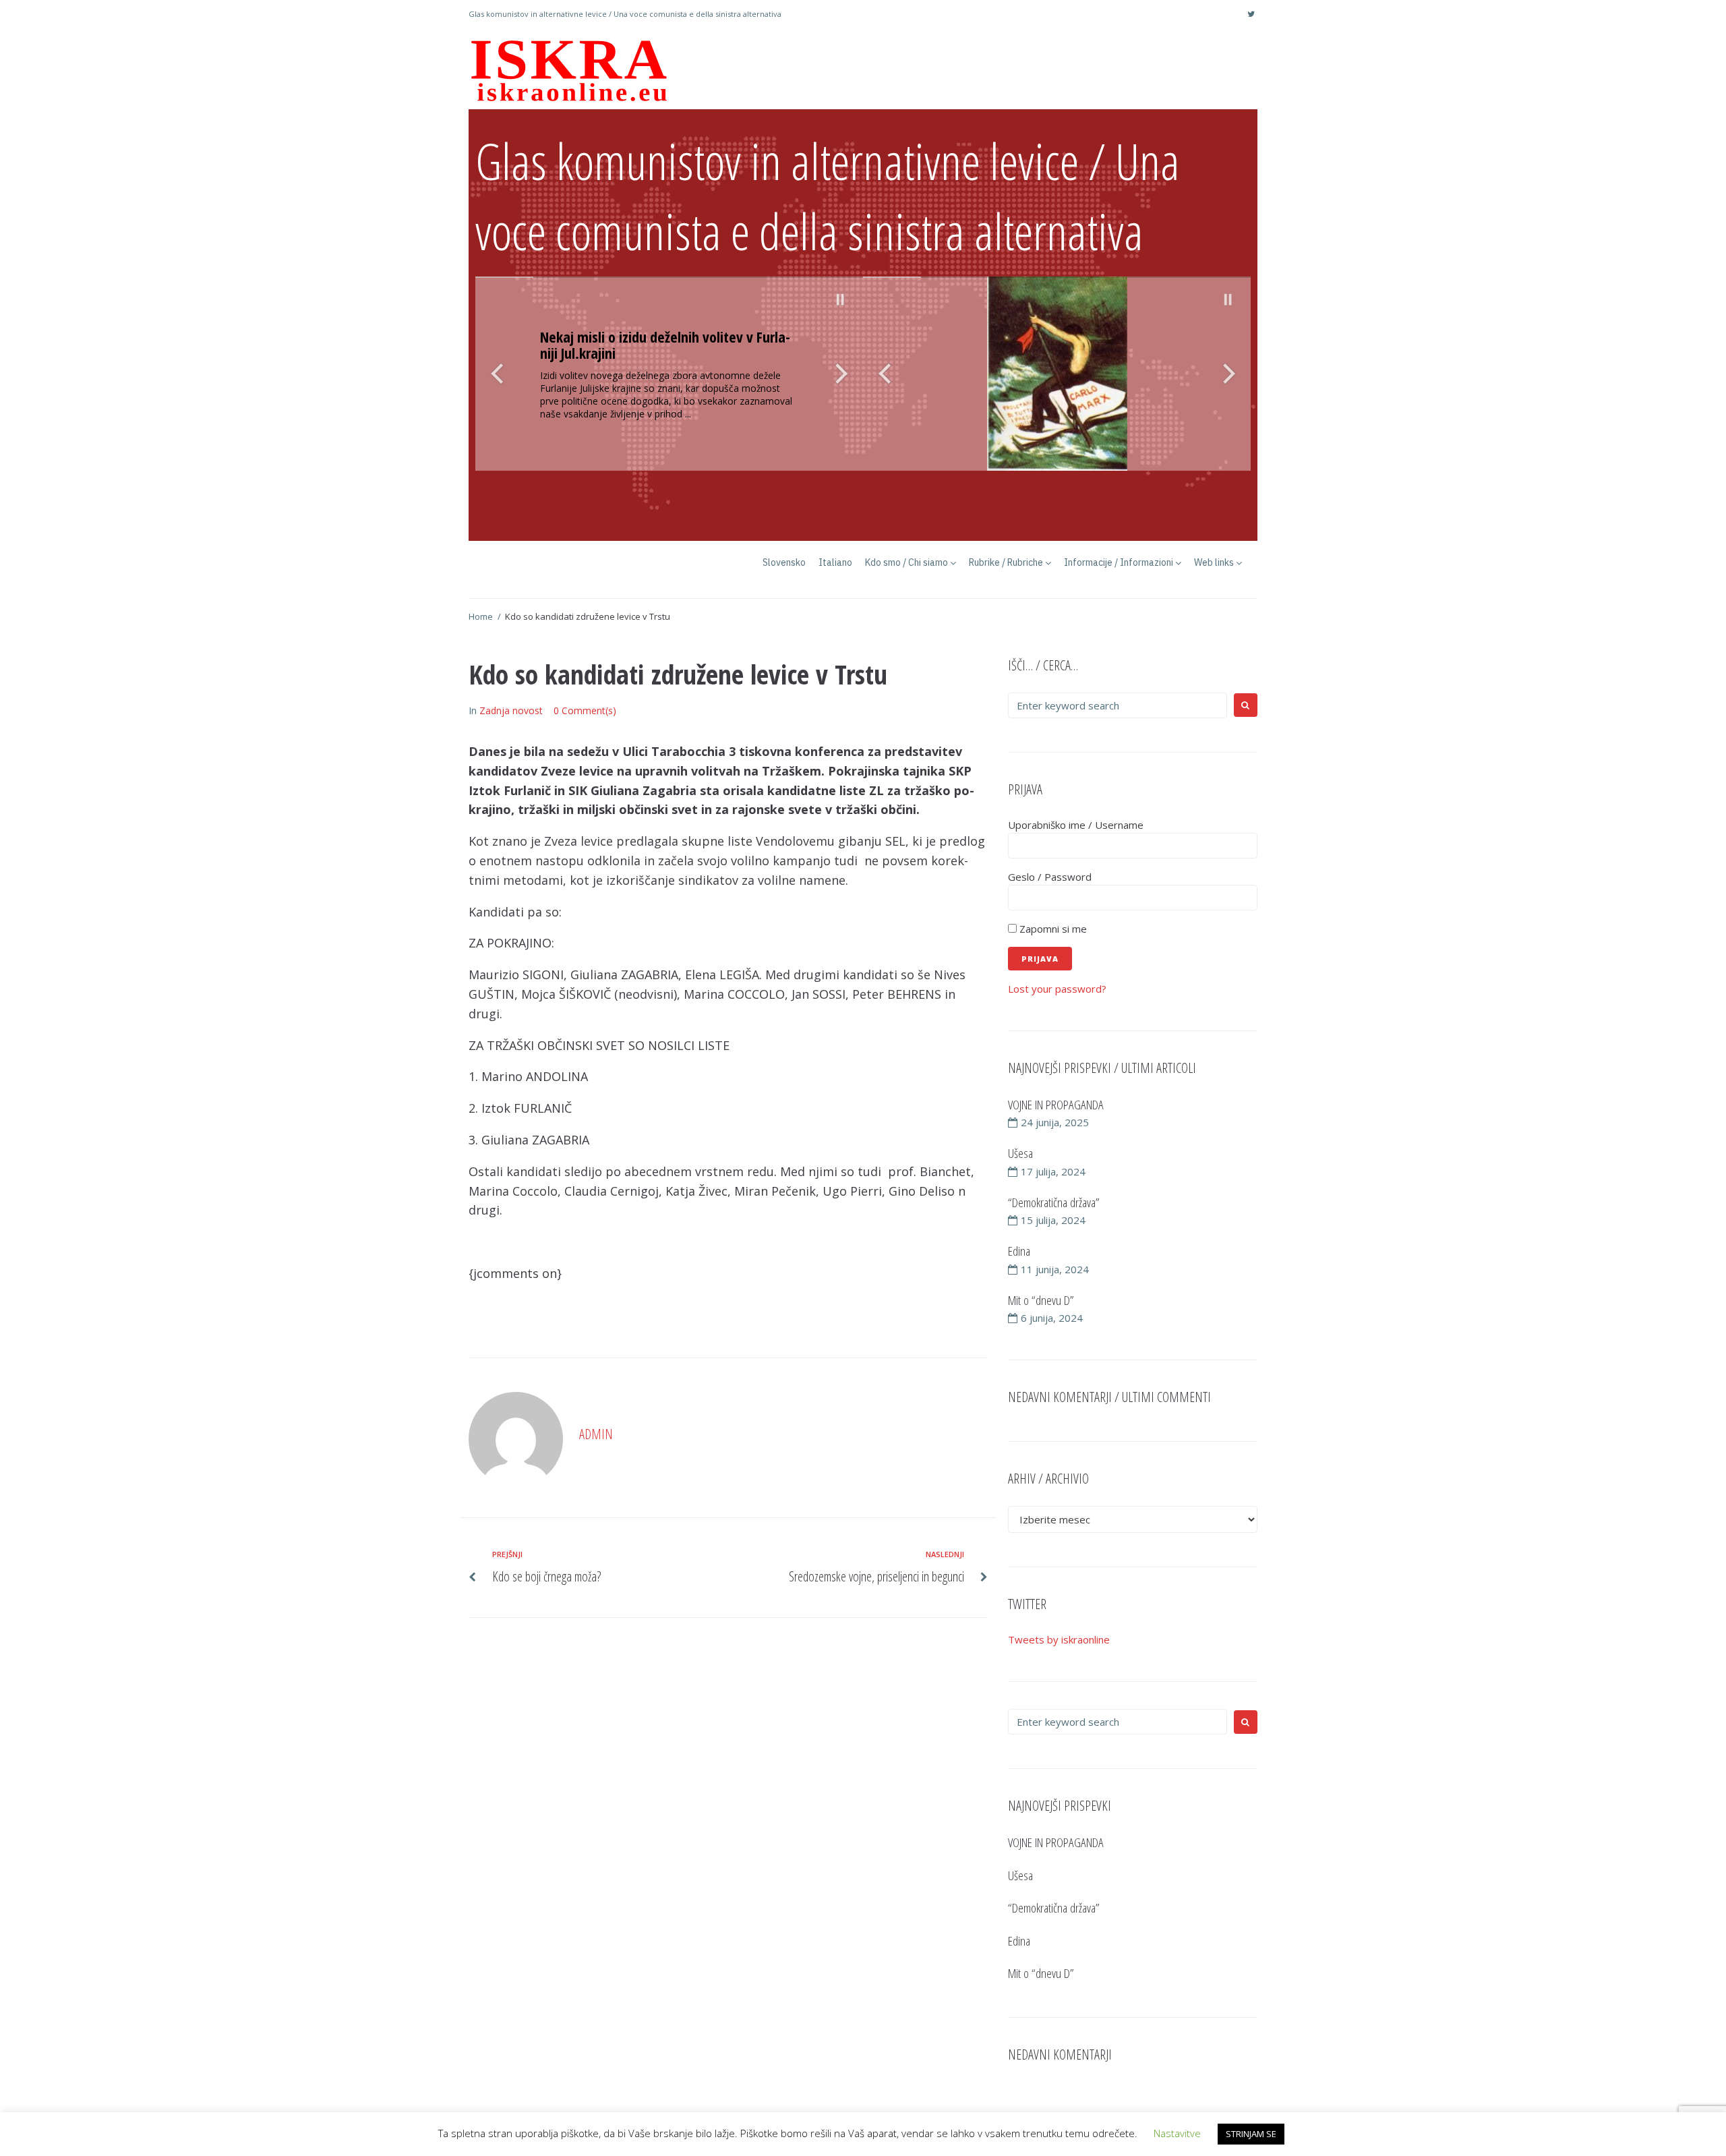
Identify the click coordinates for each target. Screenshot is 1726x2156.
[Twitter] (1251, 14)
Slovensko (784, 562)
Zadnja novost (511, 710)
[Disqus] (728, 1813)
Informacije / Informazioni (1119, 562)
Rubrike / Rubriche (1006, 562)
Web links (1214, 562)
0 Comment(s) (585, 710)
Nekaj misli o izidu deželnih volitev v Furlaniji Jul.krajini (665, 345)
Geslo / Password (1050, 877)
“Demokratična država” (1054, 1202)
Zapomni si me (1052, 929)
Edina (1019, 1251)
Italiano (835, 562)
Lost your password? (1057, 989)
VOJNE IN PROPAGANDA (1056, 1105)
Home (481, 616)
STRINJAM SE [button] (1251, 2134)
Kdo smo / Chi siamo (906, 562)
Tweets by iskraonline (1059, 1639)
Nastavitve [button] (1177, 2133)
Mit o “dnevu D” (1041, 1300)
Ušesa (1020, 1153)
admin (596, 1434)
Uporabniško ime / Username (1076, 825)
